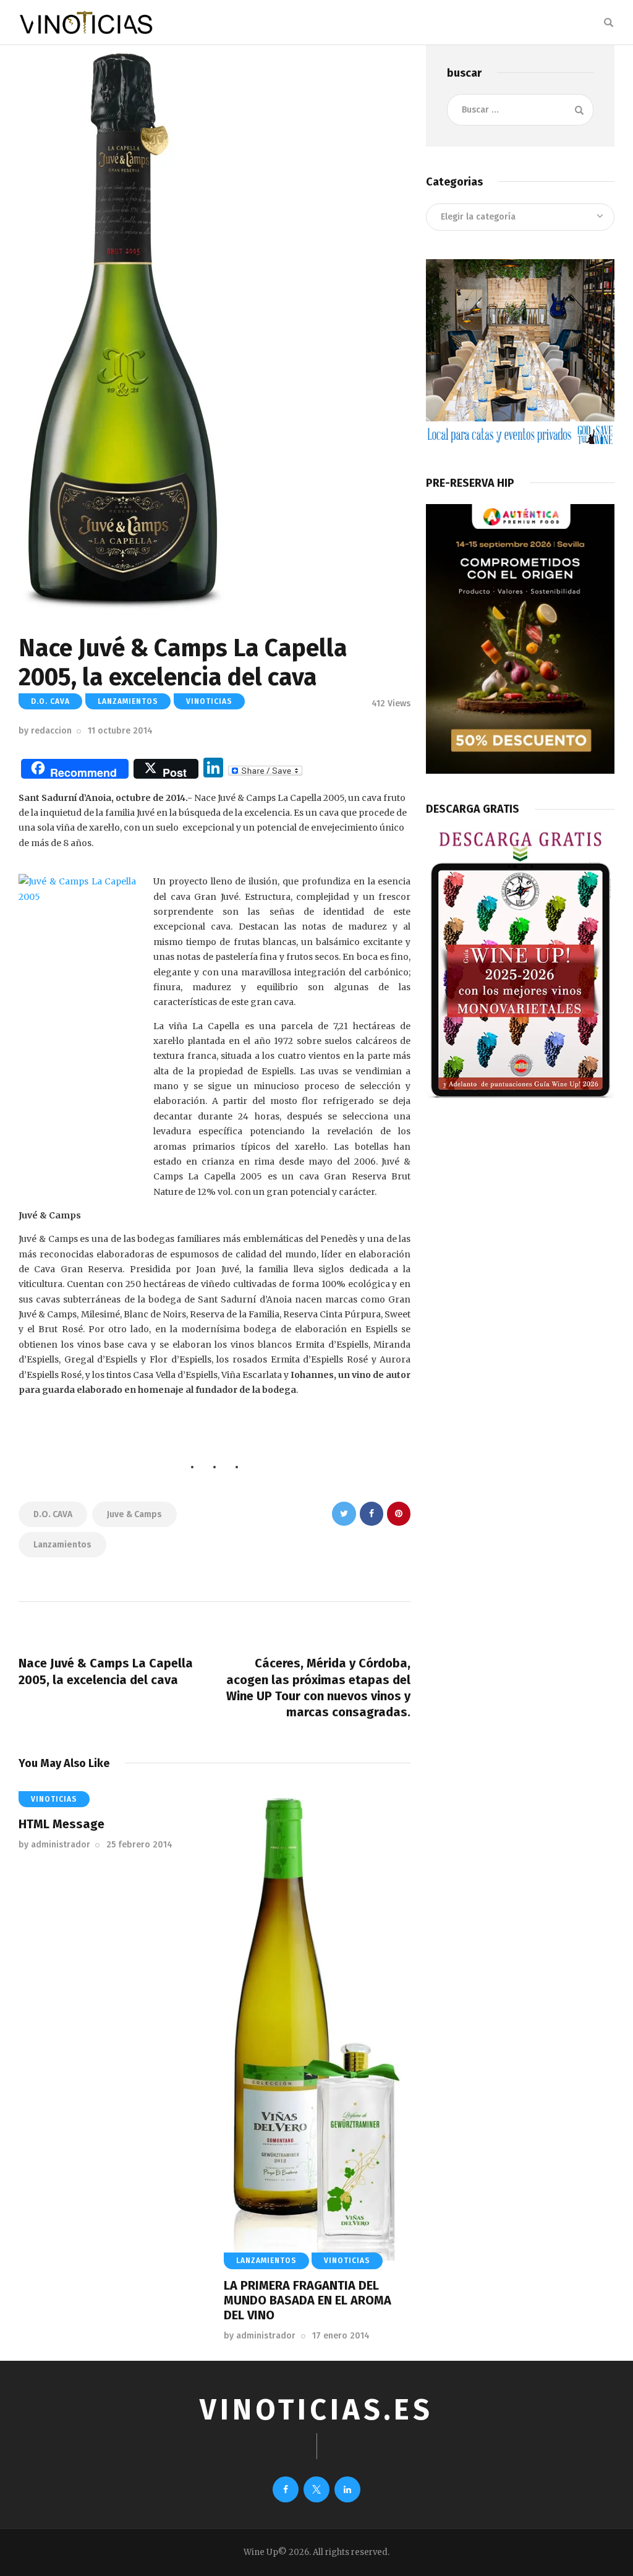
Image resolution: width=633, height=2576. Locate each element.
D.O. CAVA (50, 701)
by (45, 731)
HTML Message (62, 1824)
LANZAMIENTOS (128, 701)
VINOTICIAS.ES (316, 2410)
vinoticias (209, 701)
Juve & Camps (134, 1514)
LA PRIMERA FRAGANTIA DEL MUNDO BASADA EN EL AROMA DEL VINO (308, 2300)
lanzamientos (62, 1545)
